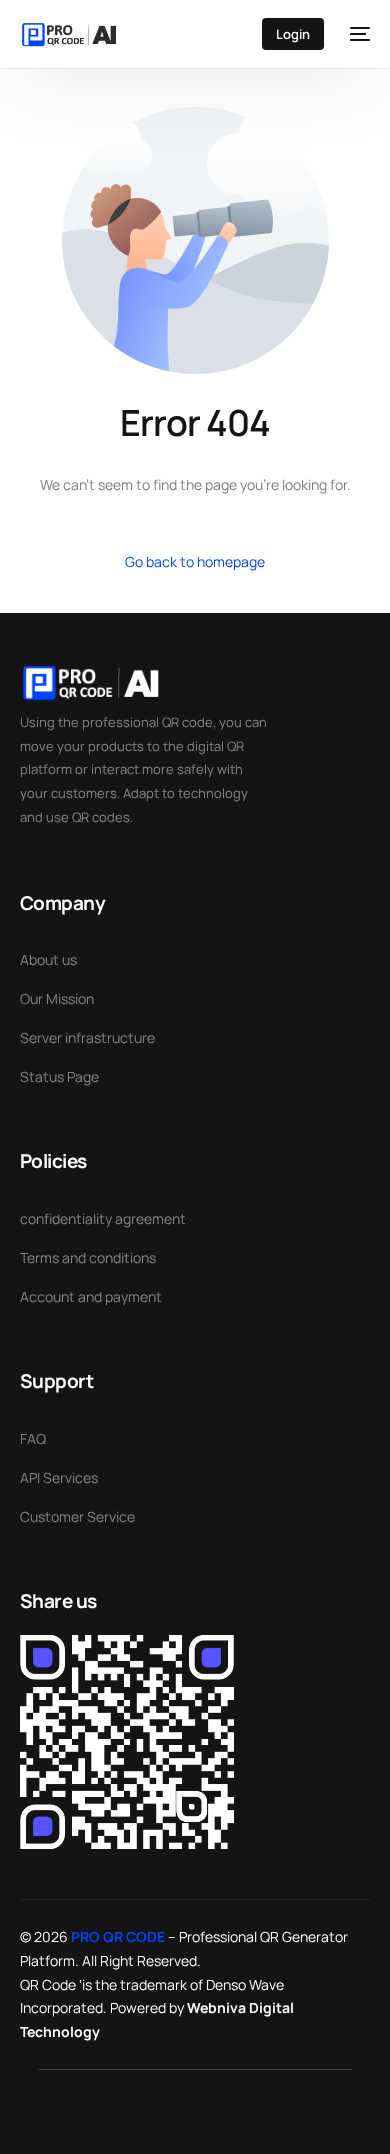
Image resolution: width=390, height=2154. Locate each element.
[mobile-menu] (357, 34)
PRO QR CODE (118, 1936)
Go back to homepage (195, 561)
